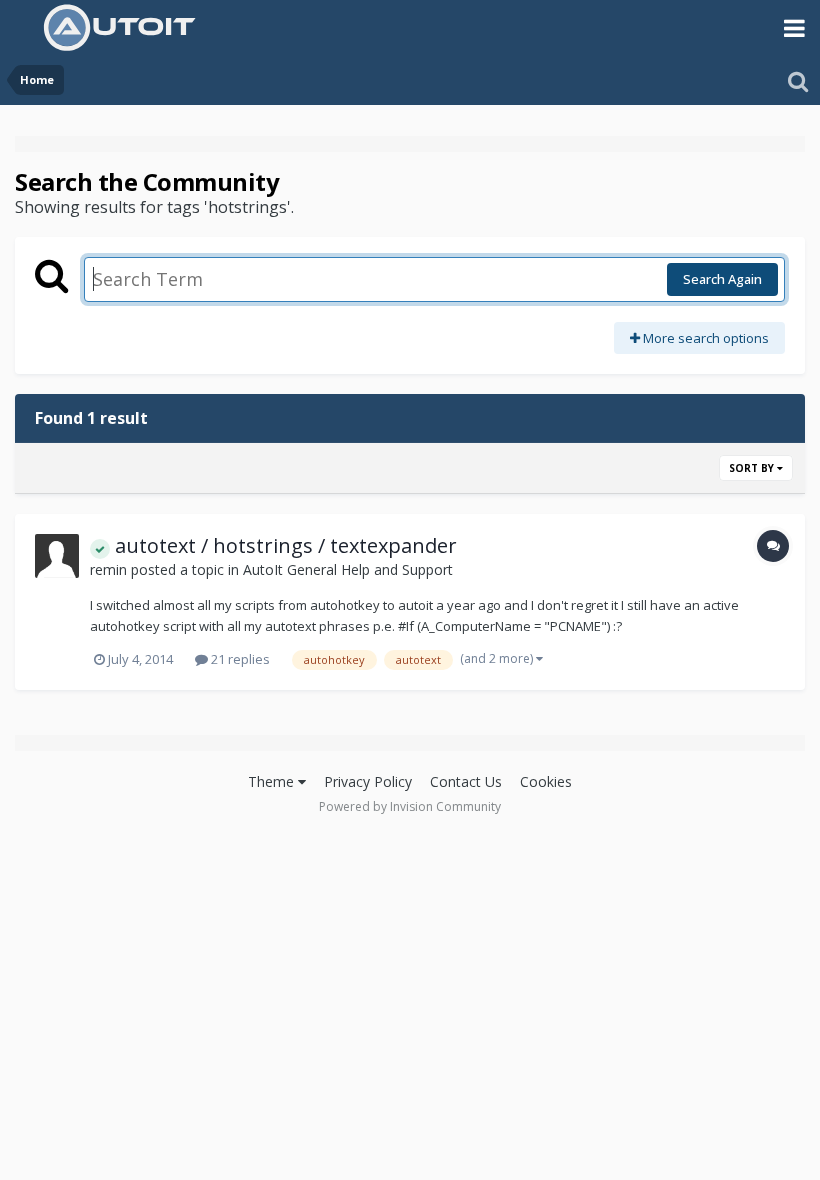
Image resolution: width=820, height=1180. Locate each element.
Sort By (753, 468)
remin (108, 569)
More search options (704, 338)
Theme (273, 781)
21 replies (239, 659)
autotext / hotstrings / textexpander (283, 545)
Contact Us (466, 781)
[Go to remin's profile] (57, 556)
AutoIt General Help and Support (348, 569)
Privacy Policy (368, 781)
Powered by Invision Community (410, 806)
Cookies (546, 781)
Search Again (722, 279)
